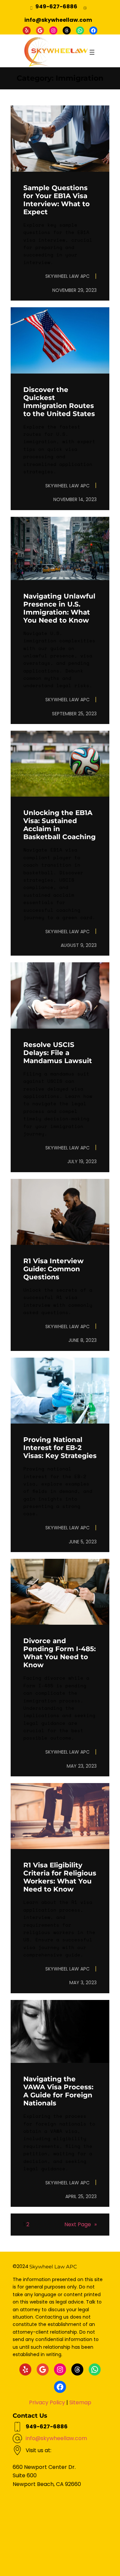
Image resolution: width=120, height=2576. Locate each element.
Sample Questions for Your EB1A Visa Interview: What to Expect (56, 200)
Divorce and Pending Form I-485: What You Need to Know (59, 1653)
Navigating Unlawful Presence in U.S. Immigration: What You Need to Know (59, 608)
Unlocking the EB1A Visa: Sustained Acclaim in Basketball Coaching (59, 825)
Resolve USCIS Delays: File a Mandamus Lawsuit (58, 1053)
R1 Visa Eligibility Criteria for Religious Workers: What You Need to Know (60, 1877)
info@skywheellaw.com (56, 2438)
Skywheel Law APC (53, 2267)
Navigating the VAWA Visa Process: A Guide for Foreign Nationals (58, 2091)
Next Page (80, 2224)
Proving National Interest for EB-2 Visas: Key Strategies (60, 1448)
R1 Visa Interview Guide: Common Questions (53, 1269)
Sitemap (80, 2402)
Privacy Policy (47, 2402)
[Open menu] (92, 52)
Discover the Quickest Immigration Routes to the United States (59, 402)
